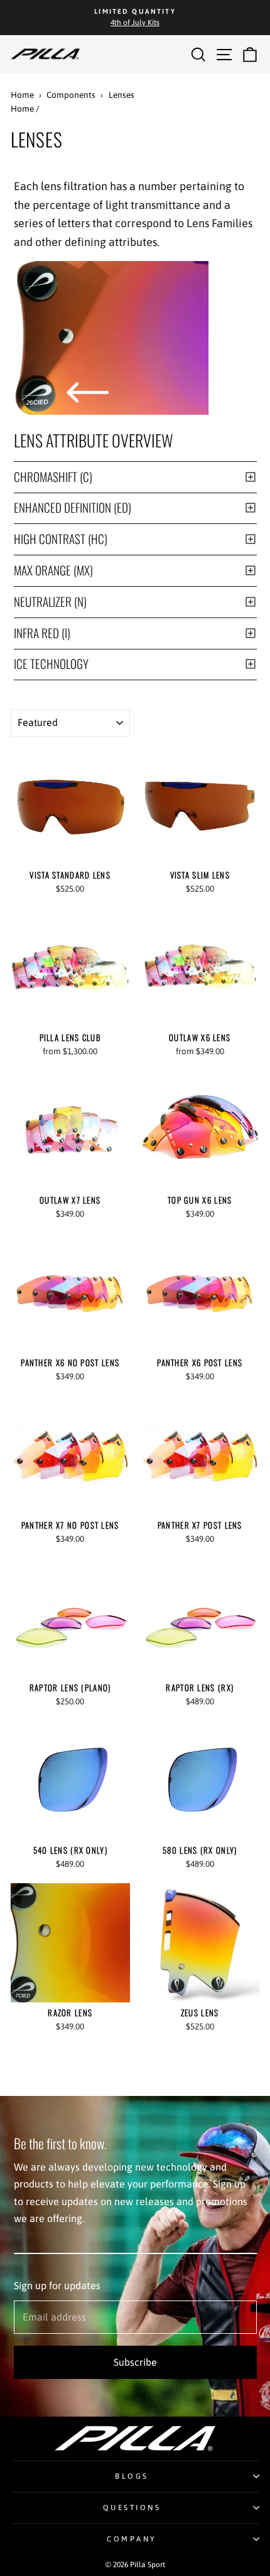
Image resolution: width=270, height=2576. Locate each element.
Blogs (132, 2476)
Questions (132, 2507)
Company (132, 2539)
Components (71, 95)
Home (22, 95)
